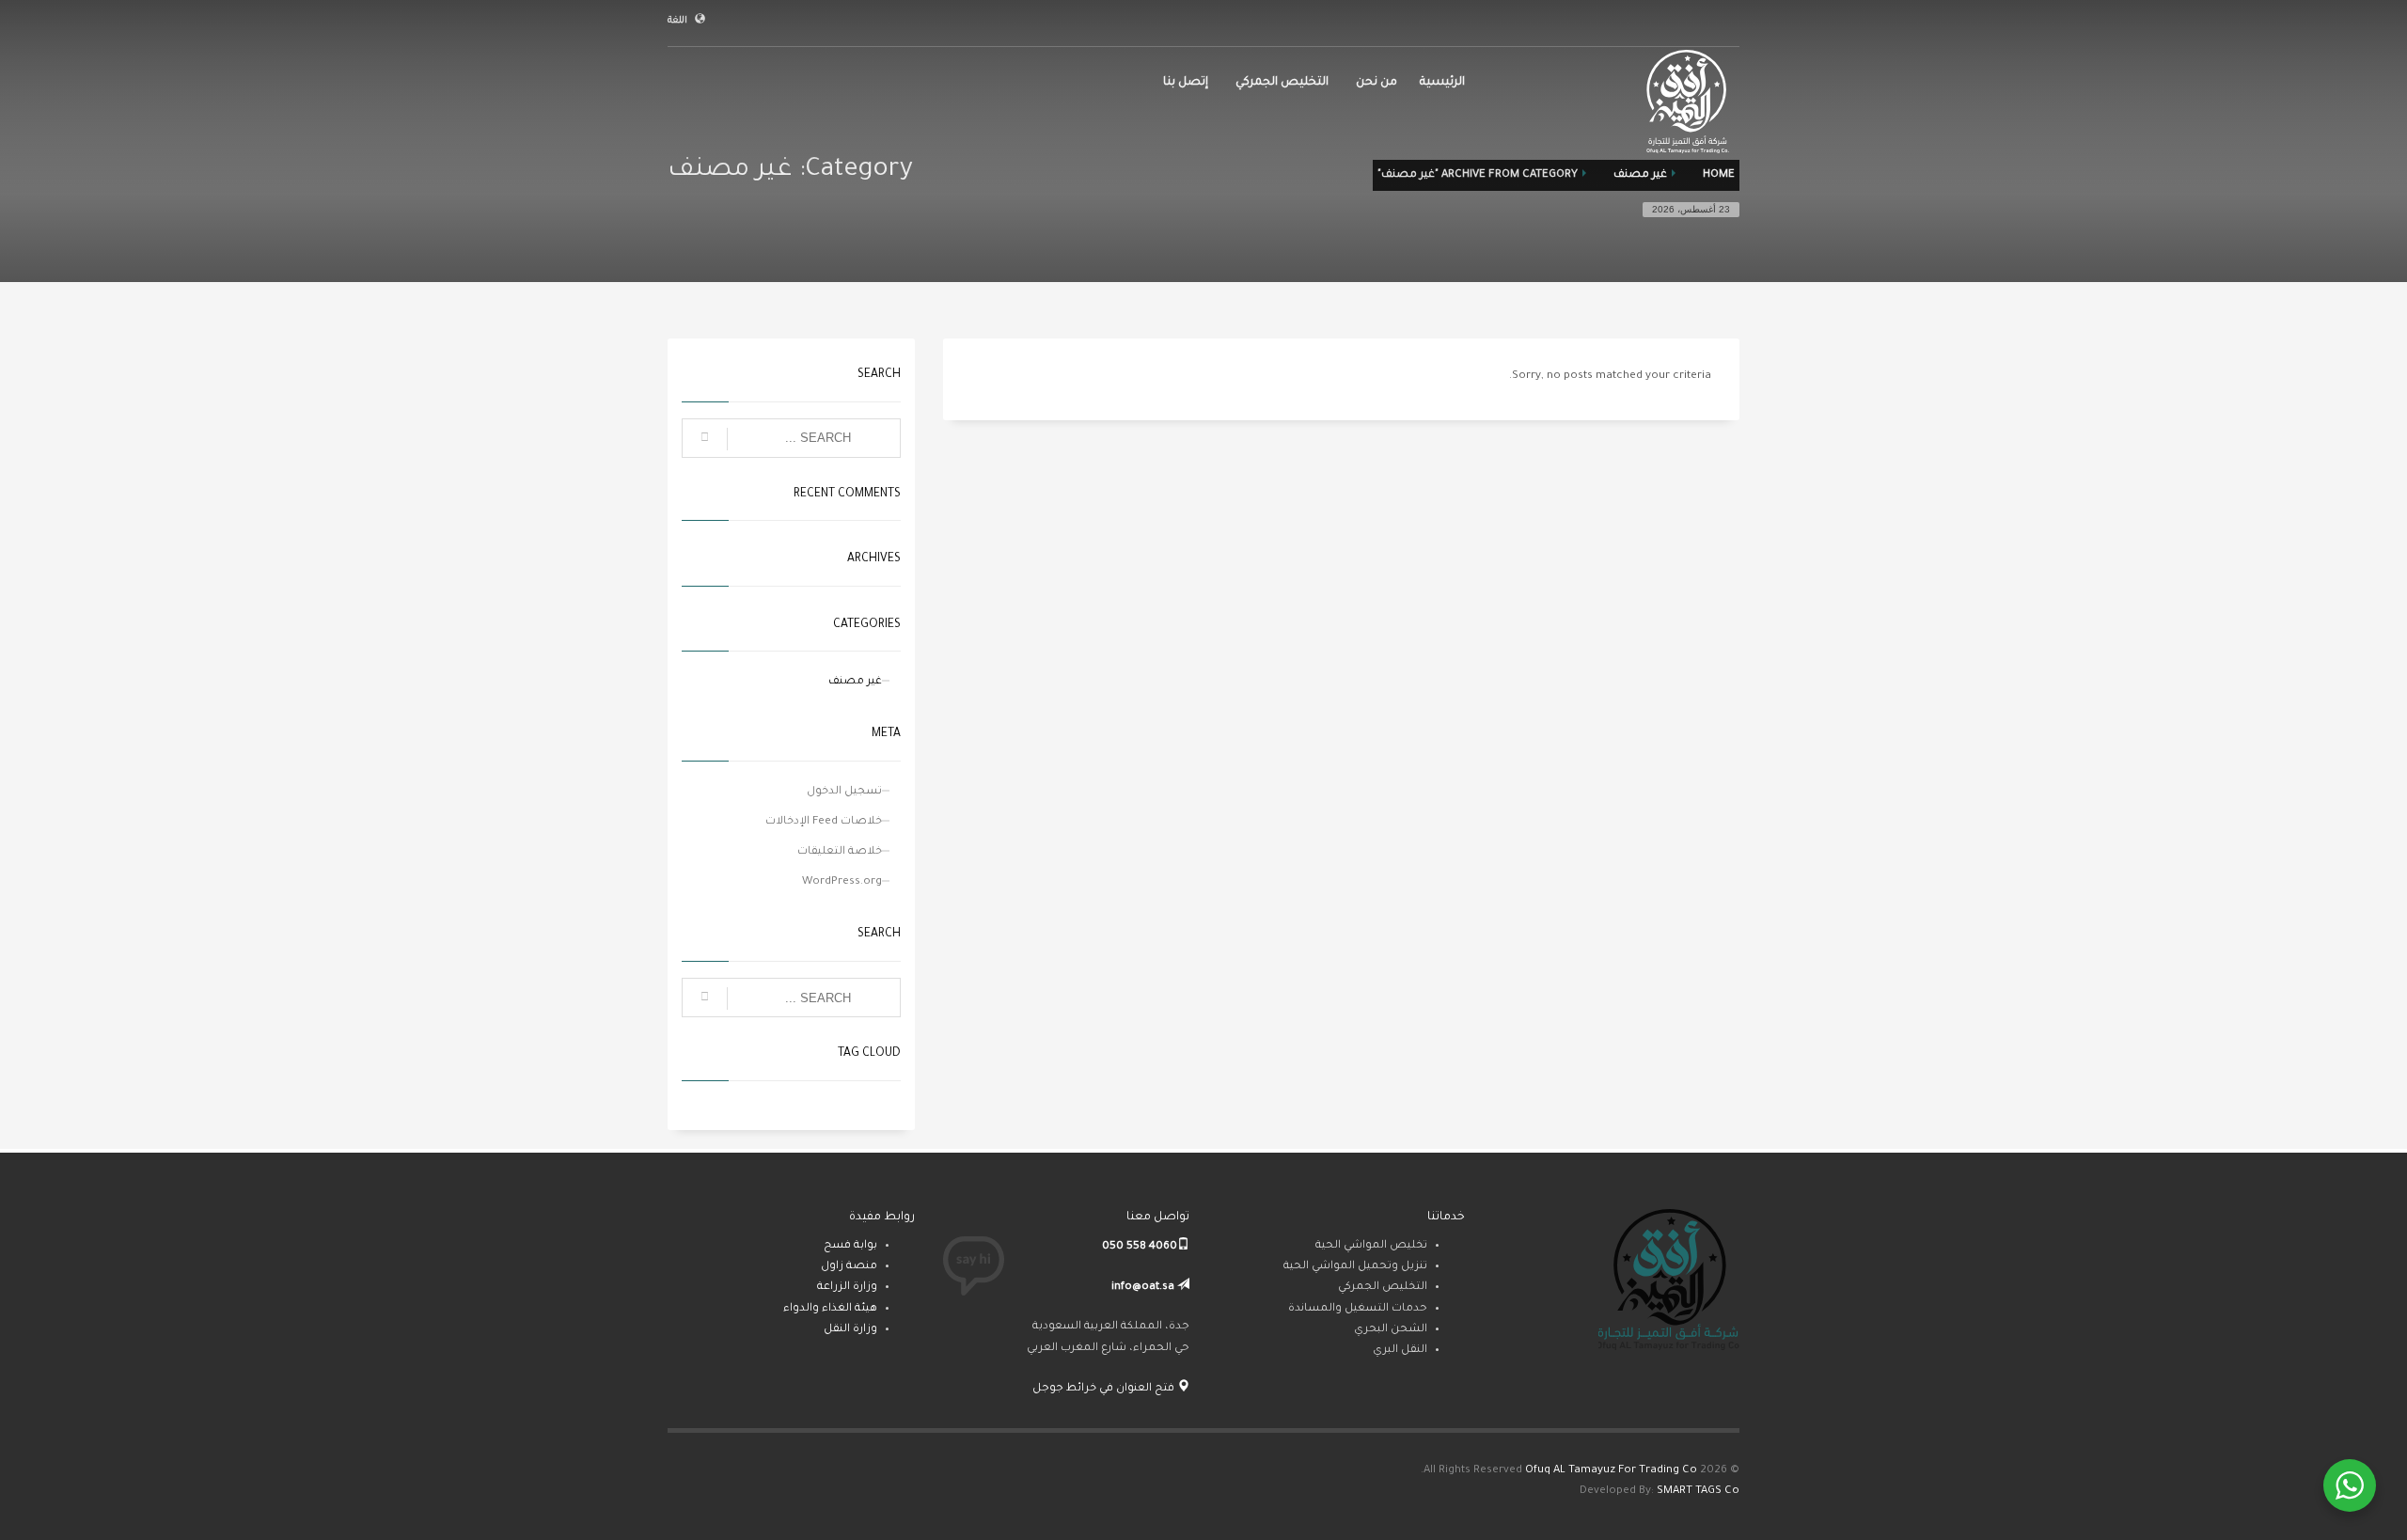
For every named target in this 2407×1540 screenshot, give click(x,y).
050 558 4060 (1140, 1247)
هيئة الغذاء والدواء (830, 1309)
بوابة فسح (850, 1246)
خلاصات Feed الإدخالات (824, 822)
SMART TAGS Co (1698, 1492)
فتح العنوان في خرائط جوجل (1105, 1389)
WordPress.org (842, 882)
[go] (705, 439)
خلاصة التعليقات (840, 852)
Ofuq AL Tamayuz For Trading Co (1611, 1471)
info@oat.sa (1143, 1288)
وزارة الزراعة (847, 1288)
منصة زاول (849, 1267)
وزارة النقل (850, 1330)
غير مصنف (855, 682)
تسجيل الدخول (844, 792)
